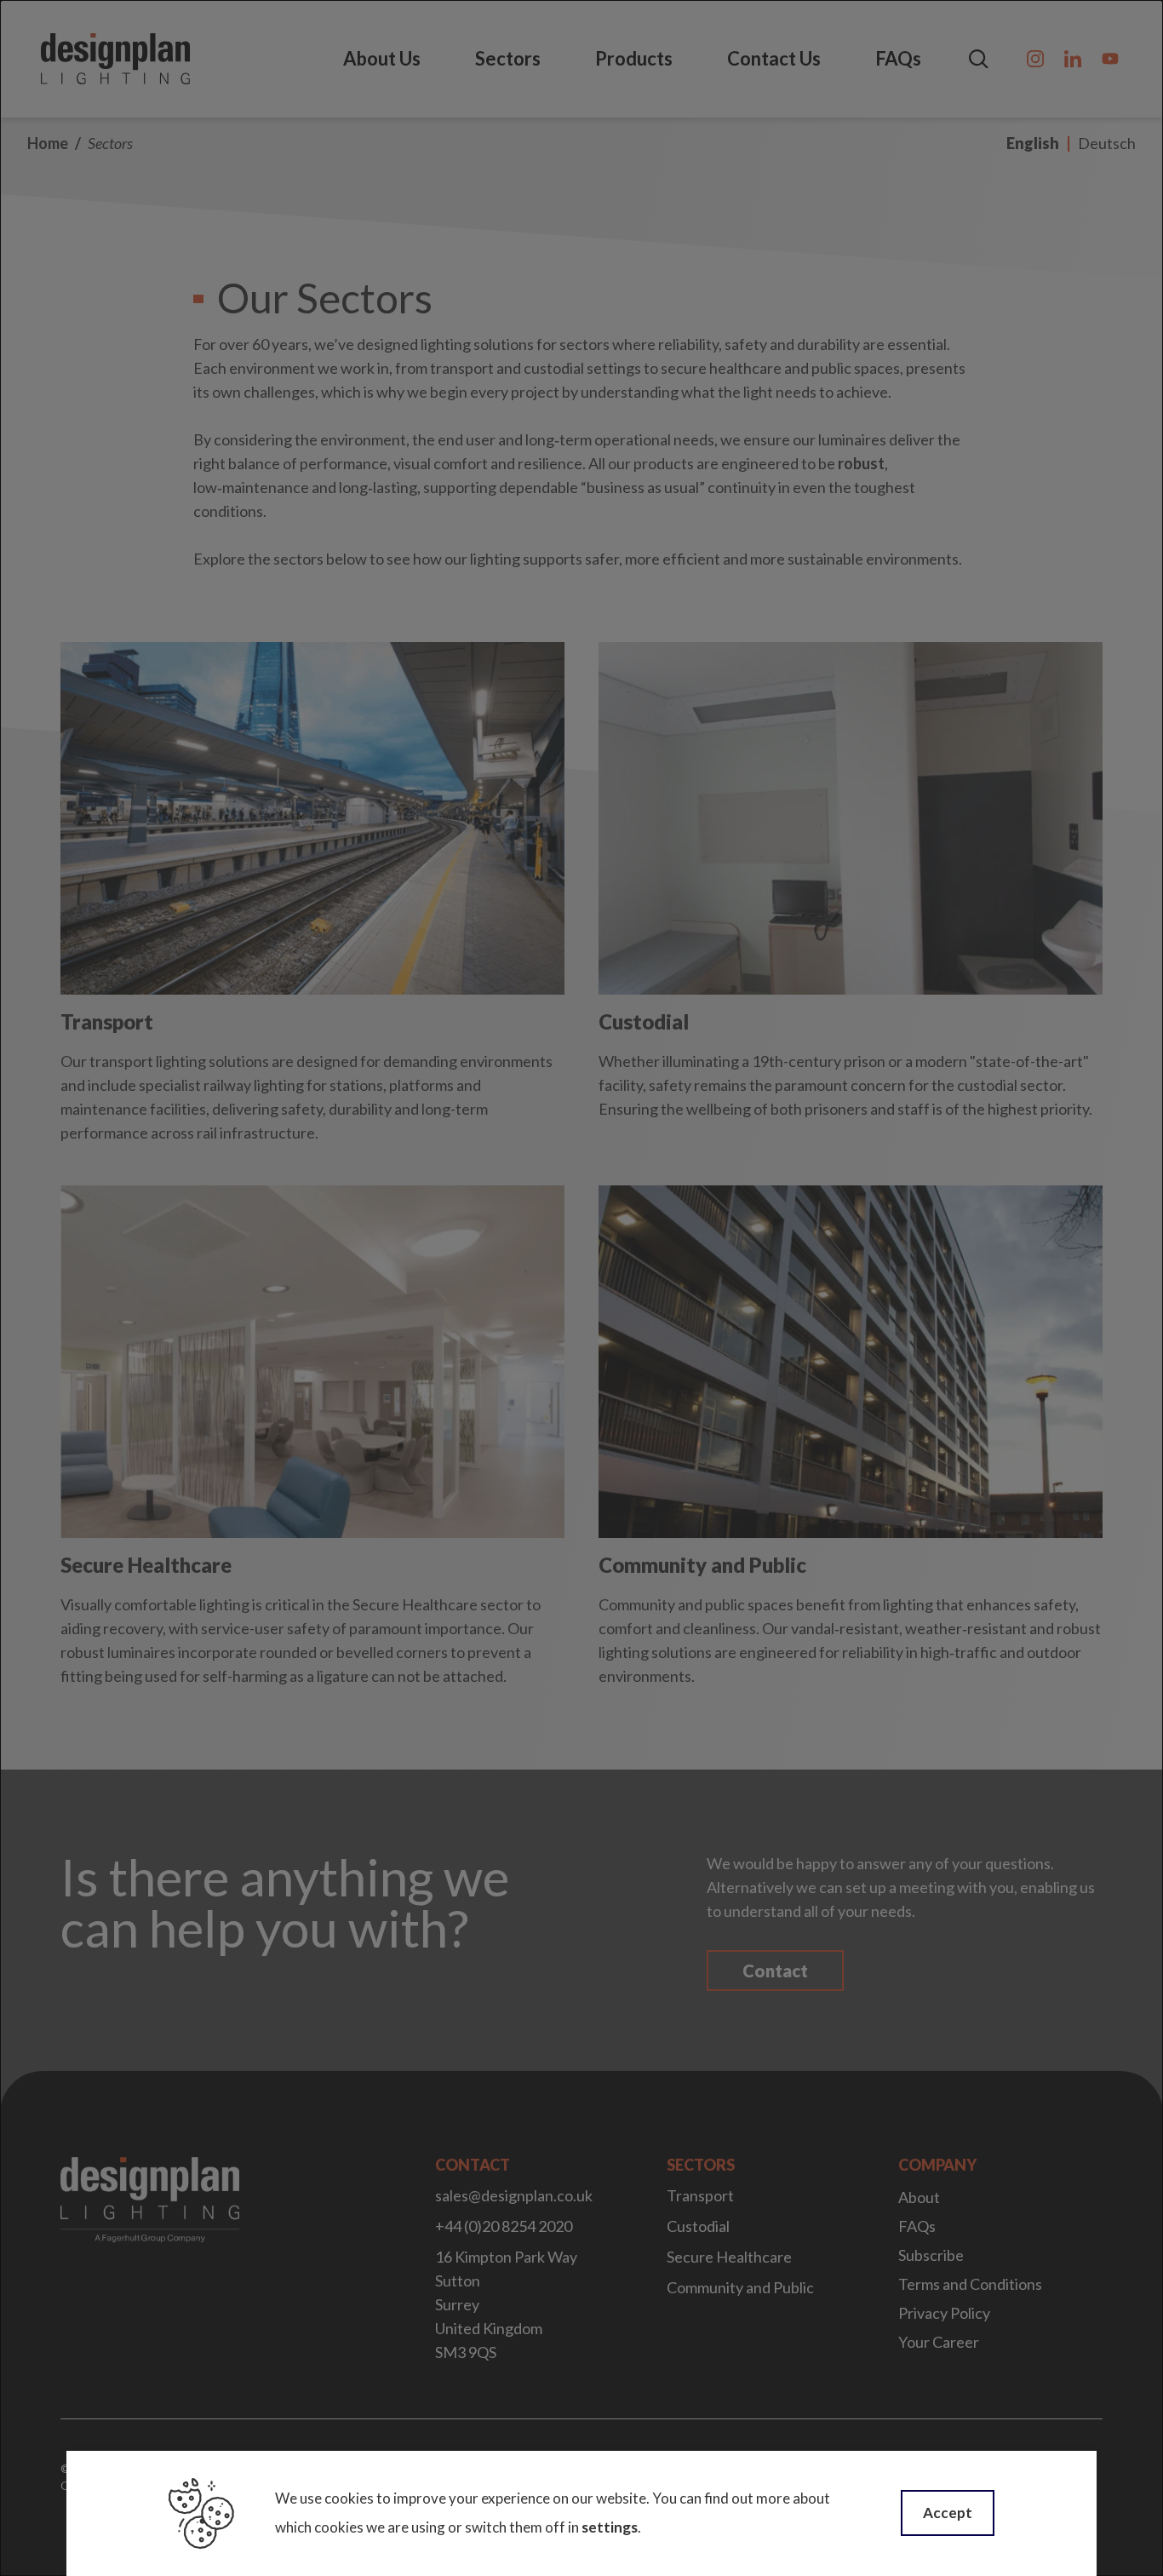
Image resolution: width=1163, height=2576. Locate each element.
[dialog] (581, 1288)
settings (610, 2527)
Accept (948, 2513)
